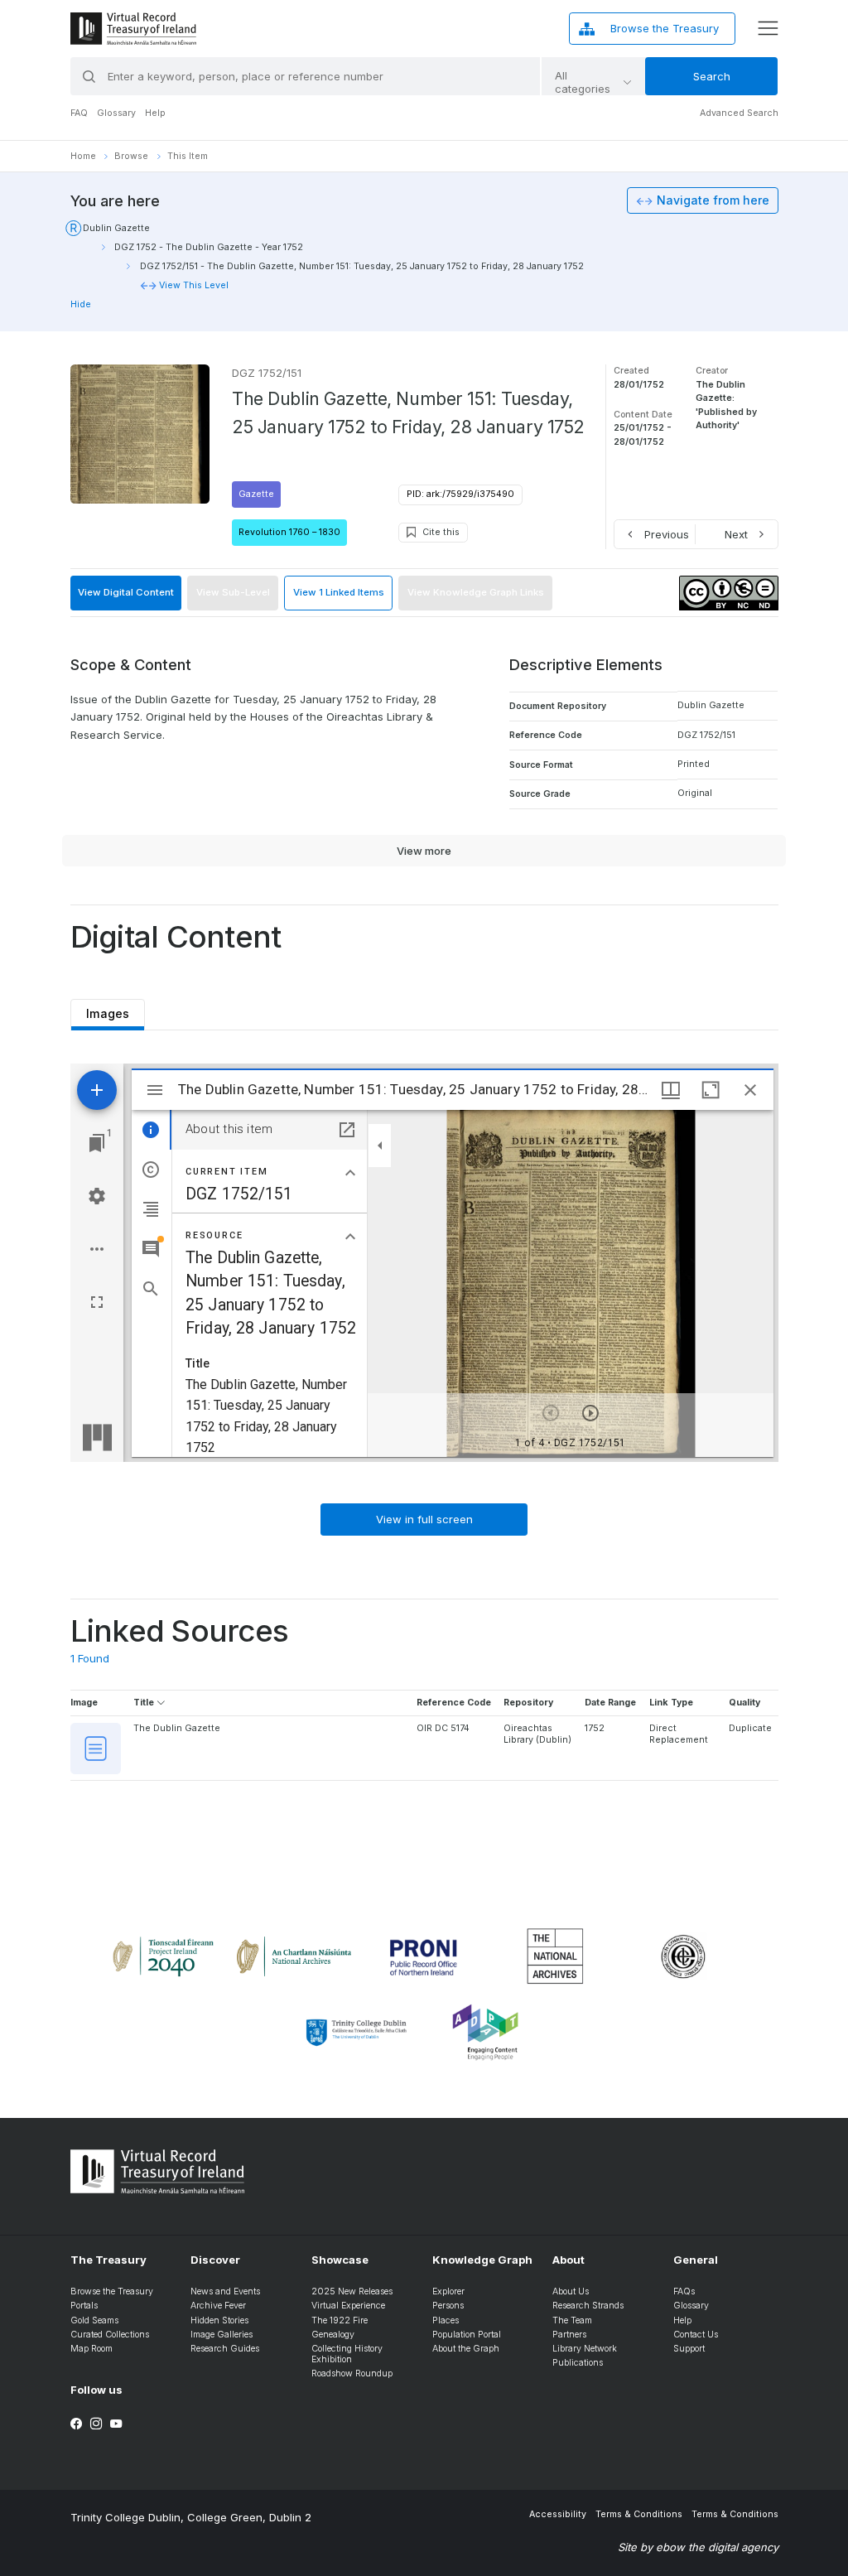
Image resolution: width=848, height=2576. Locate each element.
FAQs (684, 2291)
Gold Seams (94, 2320)
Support (689, 2349)
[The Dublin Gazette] (96, 1748)
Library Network (585, 2349)
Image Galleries (222, 2335)
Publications (578, 2363)
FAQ (79, 113)
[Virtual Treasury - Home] (134, 29)
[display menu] (768, 28)
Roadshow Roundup (352, 2373)
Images (108, 1010)
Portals (84, 2306)
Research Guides (225, 2349)
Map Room (92, 2349)
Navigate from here (713, 200)
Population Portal (467, 2335)
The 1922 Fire (340, 2320)
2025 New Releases (352, 2291)
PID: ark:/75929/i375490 (460, 494)
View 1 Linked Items (339, 592)
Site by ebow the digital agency (698, 2547)
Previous (667, 534)
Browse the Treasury (112, 2291)
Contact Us (696, 2335)
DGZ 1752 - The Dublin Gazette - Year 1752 (209, 247)
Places (446, 2320)
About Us (571, 2291)
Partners (569, 2335)
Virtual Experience (348, 2306)
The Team (572, 2320)
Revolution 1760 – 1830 (289, 532)
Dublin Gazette (116, 228)
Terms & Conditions (639, 2514)
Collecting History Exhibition (347, 2354)
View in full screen (424, 1519)
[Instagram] (96, 2424)
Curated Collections (110, 2335)
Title (145, 1703)
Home (83, 156)
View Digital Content (126, 592)
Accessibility (558, 2514)
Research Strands (588, 2306)
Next (736, 534)
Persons (448, 2306)
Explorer (448, 2291)
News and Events (225, 2291)
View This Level (194, 285)
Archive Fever (218, 2306)
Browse (131, 156)
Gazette (256, 494)
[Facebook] (76, 2424)
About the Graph (466, 2349)
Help (155, 113)
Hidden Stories (219, 2320)
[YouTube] (116, 2424)
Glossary (116, 113)
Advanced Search (739, 113)
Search (712, 76)
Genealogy (333, 2335)
